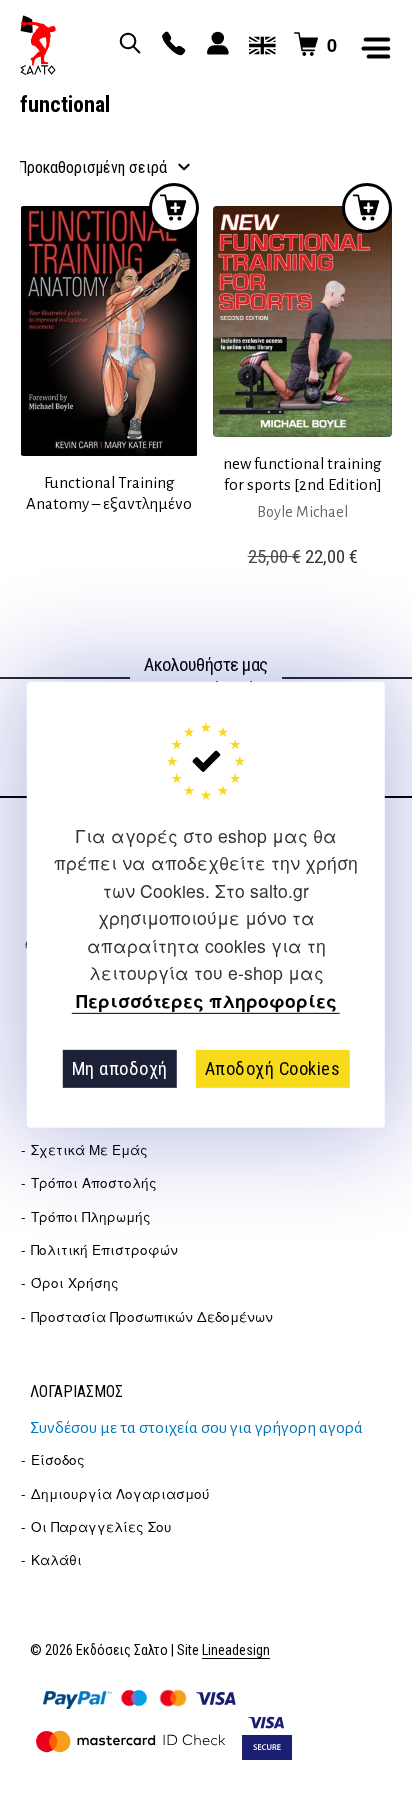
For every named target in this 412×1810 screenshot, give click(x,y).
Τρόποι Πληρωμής (91, 1216)
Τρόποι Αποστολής (94, 1182)
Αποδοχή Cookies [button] (273, 1068)
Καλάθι (56, 1559)
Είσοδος (58, 1459)
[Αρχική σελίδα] (38, 45)
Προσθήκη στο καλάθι (174, 208)
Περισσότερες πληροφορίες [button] (206, 1000)
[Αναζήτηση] (127, 45)
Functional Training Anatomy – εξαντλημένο (109, 492)
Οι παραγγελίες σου (101, 1526)
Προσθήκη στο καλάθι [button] (367, 208)
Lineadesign (236, 1650)
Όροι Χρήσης (75, 1282)
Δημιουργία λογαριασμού (120, 1493)
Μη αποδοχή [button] (120, 1068)
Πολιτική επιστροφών (104, 1249)
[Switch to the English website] (259, 45)
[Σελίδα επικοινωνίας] (171, 45)
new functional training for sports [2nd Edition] (302, 473)
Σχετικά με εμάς (89, 1149)
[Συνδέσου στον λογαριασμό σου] (215, 45)
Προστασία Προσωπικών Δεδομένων (152, 1316)
